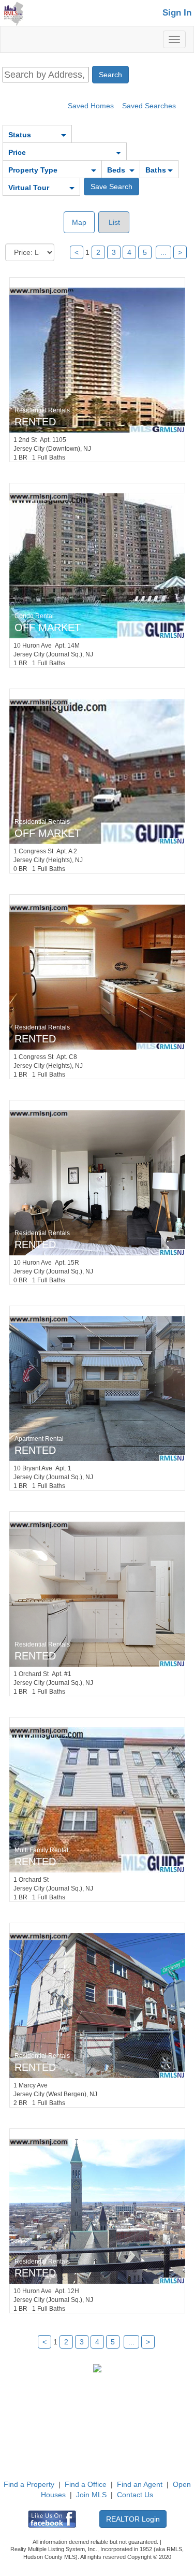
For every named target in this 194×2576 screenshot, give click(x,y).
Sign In (177, 13)
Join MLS (91, 2495)
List (113, 222)
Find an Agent (140, 2484)
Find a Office (86, 2484)
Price (17, 152)
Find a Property (29, 2484)
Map (79, 222)
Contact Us (135, 2495)
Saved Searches (149, 106)
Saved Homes (91, 106)
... (163, 252)
